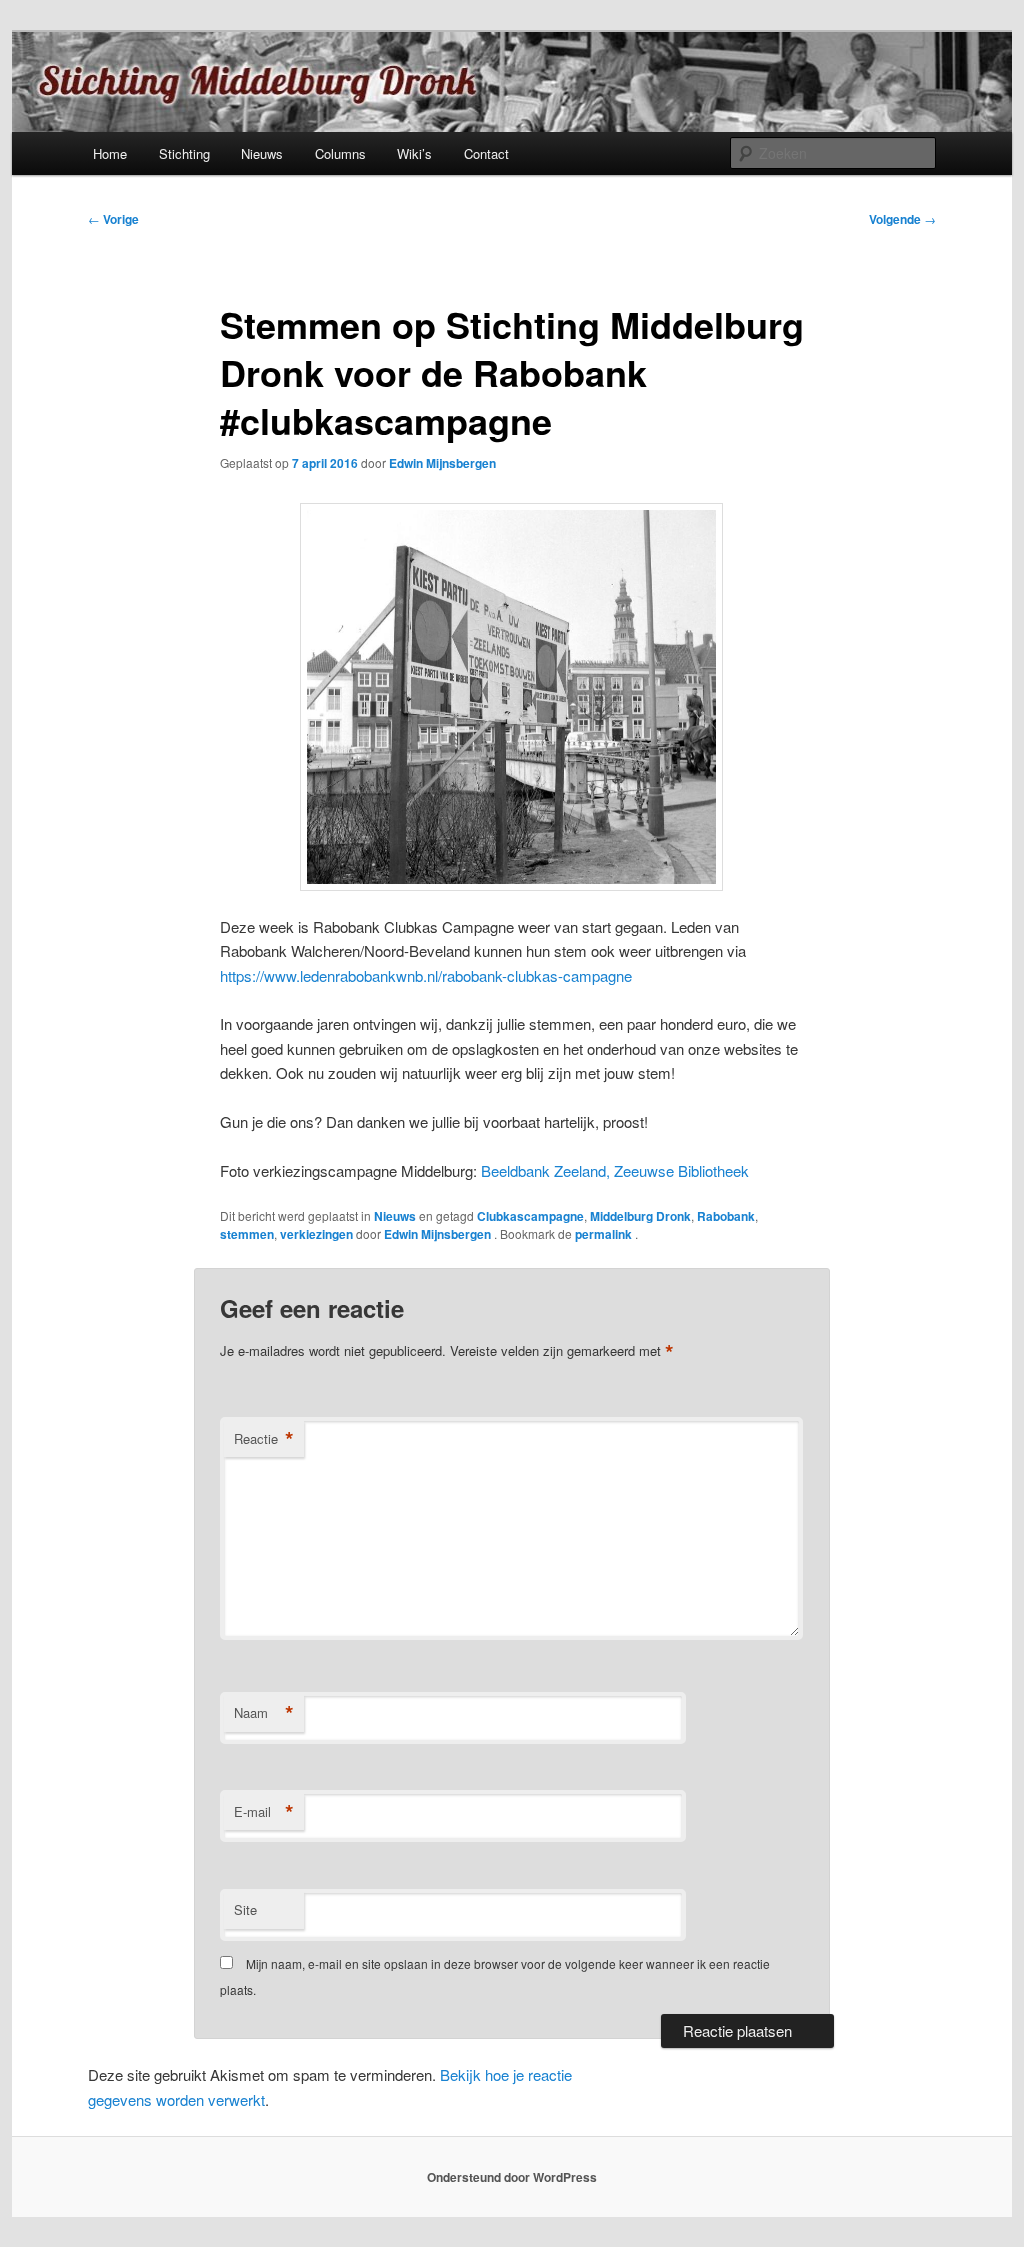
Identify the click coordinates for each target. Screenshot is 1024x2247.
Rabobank (726, 1216)
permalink (605, 1234)
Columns (340, 153)
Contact (486, 153)
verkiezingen (316, 1234)
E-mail (264, 1812)
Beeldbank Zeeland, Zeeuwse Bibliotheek (615, 1170)
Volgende (902, 219)
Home (110, 153)
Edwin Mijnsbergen (442, 463)
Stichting (184, 153)
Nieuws (262, 153)
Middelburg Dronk (640, 1216)
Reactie (264, 1439)
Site (245, 1909)
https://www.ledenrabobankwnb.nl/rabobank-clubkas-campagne (426, 975)
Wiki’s (414, 153)
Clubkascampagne (530, 1216)
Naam (264, 1713)
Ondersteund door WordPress (512, 2177)
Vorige (113, 219)
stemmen (247, 1234)
